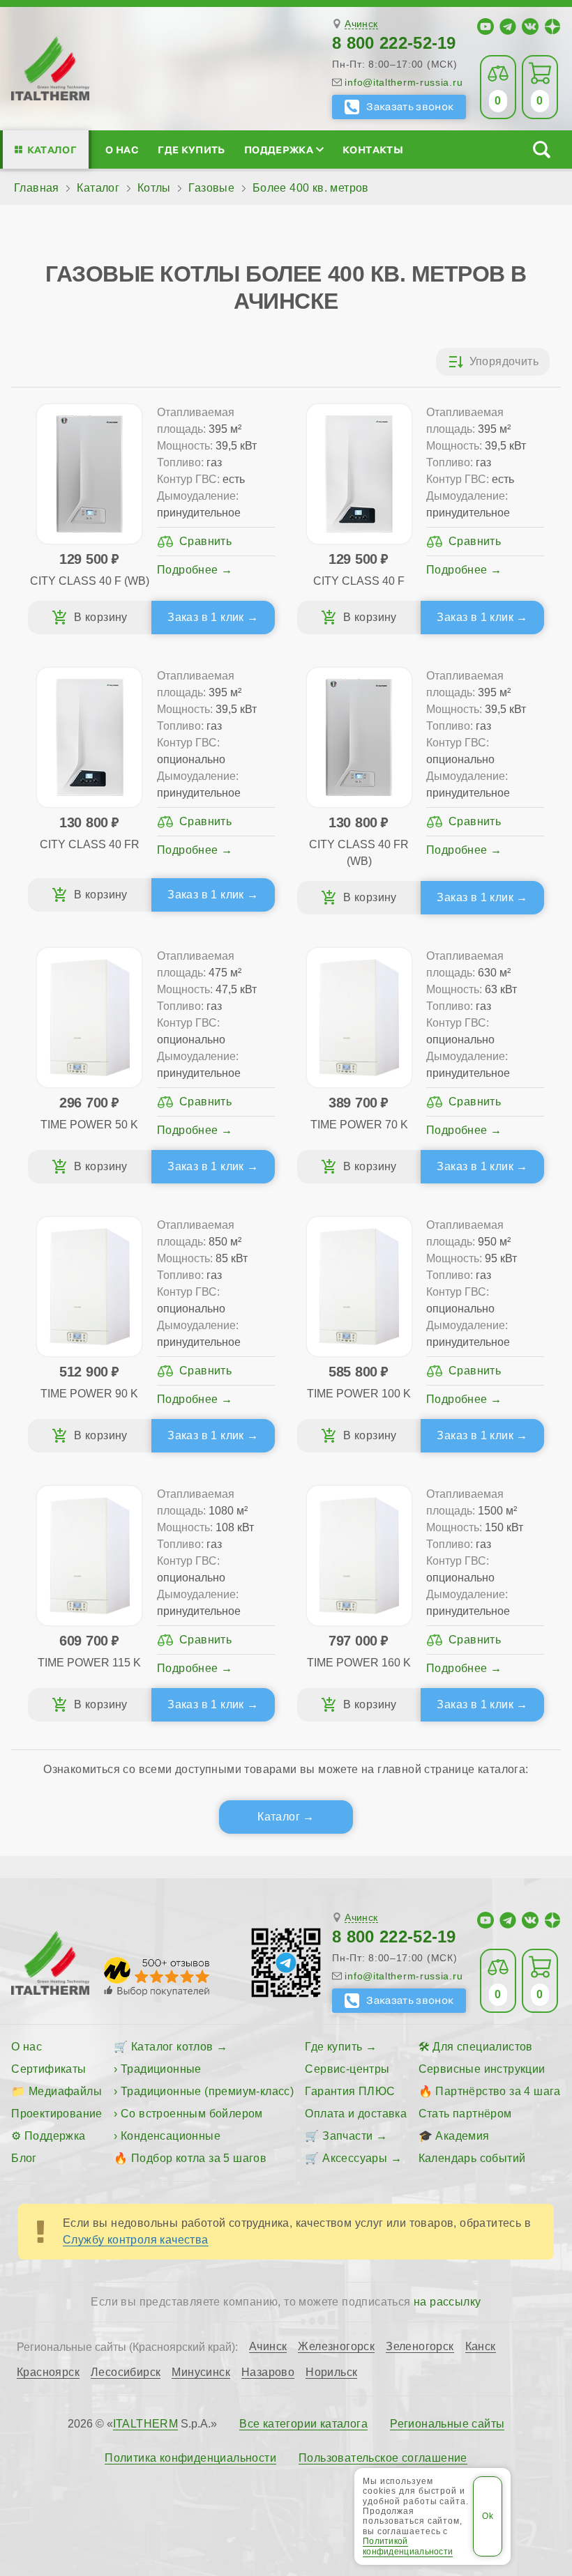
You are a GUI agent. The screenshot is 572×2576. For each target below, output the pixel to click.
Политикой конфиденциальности (408, 2546)
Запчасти (347, 2136)
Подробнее (188, 570)
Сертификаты (48, 2069)
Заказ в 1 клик (206, 617)
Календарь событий (472, 2158)
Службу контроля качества (136, 2240)
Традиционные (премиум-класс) (207, 2091)
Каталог (52, 149)
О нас (122, 149)
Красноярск (48, 2372)
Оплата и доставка (356, 2114)
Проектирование (57, 2114)
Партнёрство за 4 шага (498, 2091)
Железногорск (336, 2347)
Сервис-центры (347, 2069)
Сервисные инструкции (482, 2069)
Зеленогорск (420, 2347)
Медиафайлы (65, 2091)
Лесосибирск (126, 2372)
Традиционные (161, 2069)
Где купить (191, 149)
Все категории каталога (303, 2424)
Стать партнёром (465, 2114)
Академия (462, 2136)
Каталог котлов (172, 2047)
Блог (24, 2158)
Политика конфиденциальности (190, 2458)
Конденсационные (171, 2136)
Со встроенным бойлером (192, 2114)
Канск (481, 2347)
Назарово (268, 2372)
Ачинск (361, 24)
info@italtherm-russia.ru (404, 82)
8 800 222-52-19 (394, 43)
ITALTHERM (146, 2424)
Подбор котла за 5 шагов (199, 2158)
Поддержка (279, 149)
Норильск (331, 2372)
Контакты (373, 149)
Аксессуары (355, 2158)
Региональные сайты (447, 2424)
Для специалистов (482, 2047)
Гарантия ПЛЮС (350, 2091)
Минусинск (201, 2372)
